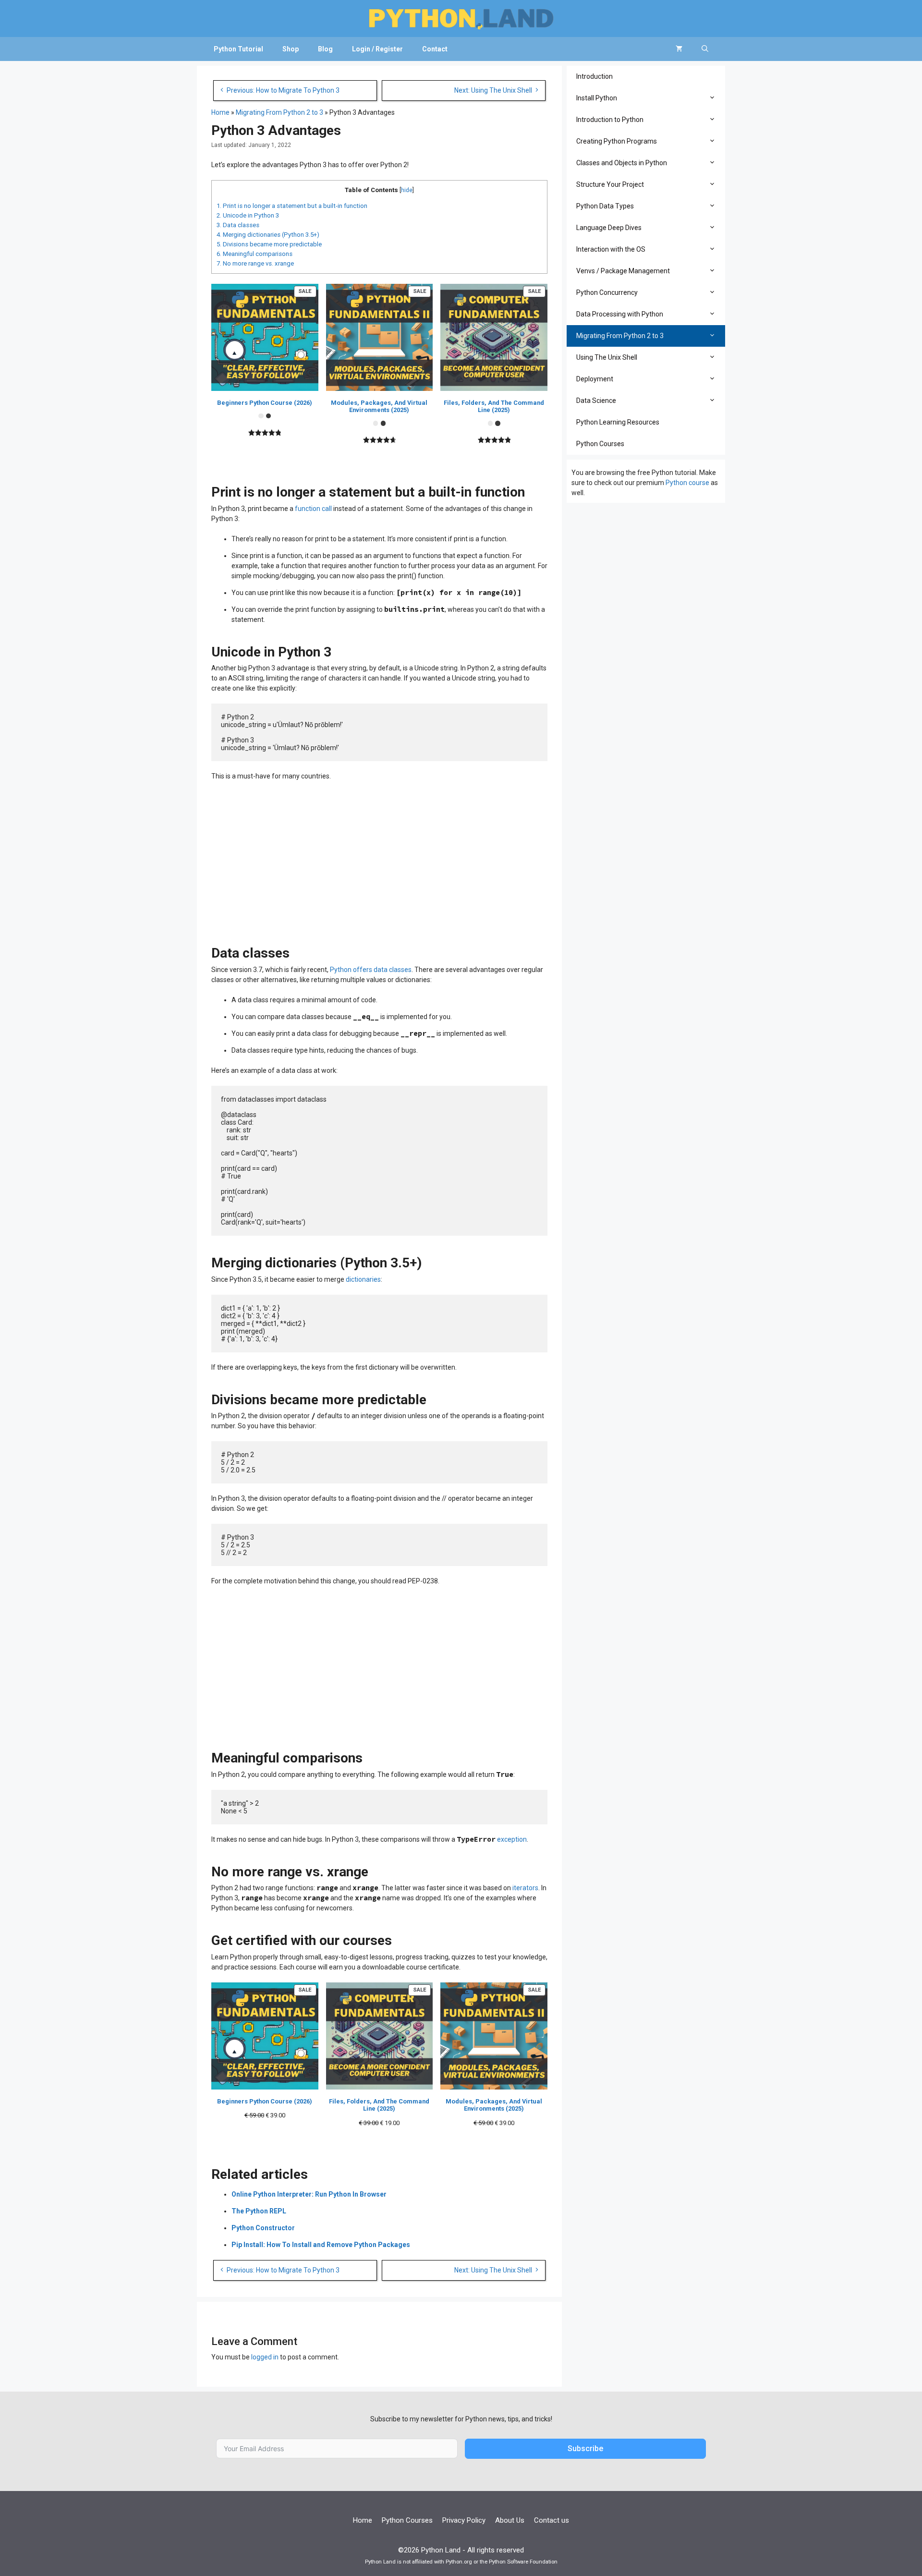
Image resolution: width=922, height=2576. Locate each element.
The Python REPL (259, 2211)
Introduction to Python (610, 120)
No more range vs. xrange (255, 263)
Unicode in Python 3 (248, 215)
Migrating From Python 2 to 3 (279, 112)
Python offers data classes (371, 970)
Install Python (597, 98)
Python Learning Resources (618, 422)
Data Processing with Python (620, 314)
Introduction (594, 76)
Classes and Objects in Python (622, 163)
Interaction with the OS (611, 249)
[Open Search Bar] (705, 49)
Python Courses (600, 444)
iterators (525, 1888)
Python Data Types (605, 206)
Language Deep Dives (609, 228)
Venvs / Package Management (623, 271)
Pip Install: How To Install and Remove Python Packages (321, 2245)
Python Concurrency (607, 292)
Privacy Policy (464, 2520)
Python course (687, 483)
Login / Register (377, 49)
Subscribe (585, 2448)
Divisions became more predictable (269, 244)
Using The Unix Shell (607, 357)
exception (512, 1839)
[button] (715, 98)
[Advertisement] (379, 859)
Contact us (552, 2520)
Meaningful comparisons (255, 254)
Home (220, 112)
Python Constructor (263, 2228)
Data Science (596, 401)
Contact (435, 49)
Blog (325, 49)
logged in (265, 2357)
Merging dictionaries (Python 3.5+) (268, 235)
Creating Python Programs (617, 141)
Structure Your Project (610, 184)
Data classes (238, 225)
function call (313, 509)
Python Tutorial (238, 49)
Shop (291, 49)
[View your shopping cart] (679, 49)
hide (407, 190)
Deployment (595, 379)
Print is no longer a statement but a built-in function (292, 206)
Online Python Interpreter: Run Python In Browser (309, 2194)
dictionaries (363, 1279)
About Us (510, 2520)
